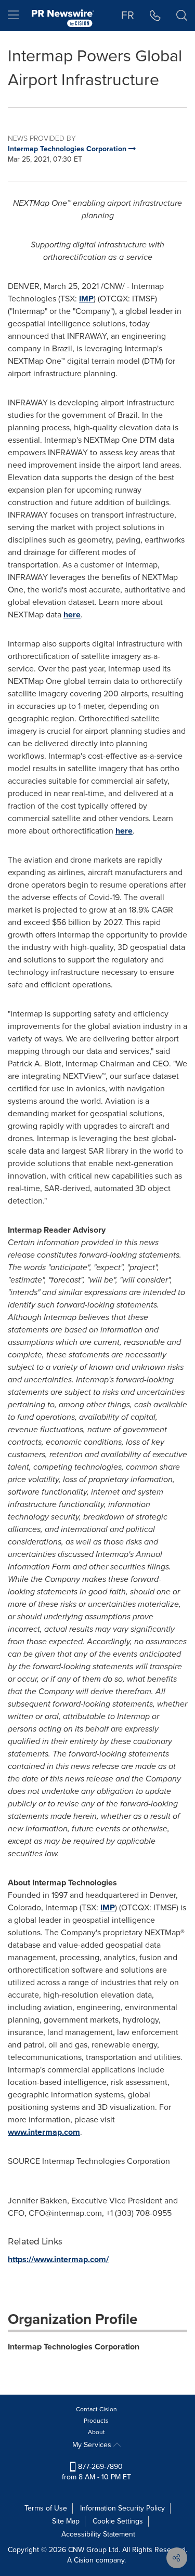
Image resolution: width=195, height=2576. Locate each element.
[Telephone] (155, 16)
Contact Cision (96, 2409)
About (96, 2432)
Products (96, 2421)
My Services (93, 2445)
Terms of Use (46, 2508)
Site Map (66, 2521)
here (72, 615)
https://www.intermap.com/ (58, 2259)
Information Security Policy (122, 2508)
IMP (86, 299)
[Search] (182, 16)
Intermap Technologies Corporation (74, 2347)
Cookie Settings (118, 2521)
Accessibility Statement (98, 2534)
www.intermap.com (44, 2132)
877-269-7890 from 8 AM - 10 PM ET (96, 2472)
